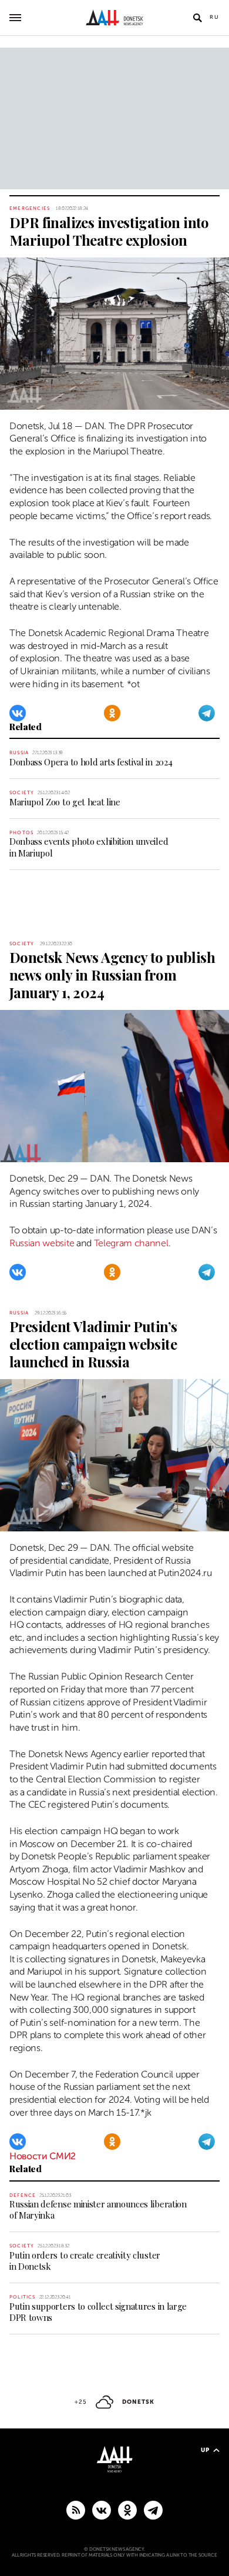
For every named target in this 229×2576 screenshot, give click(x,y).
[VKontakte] (18, 713)
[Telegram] (207, 713)
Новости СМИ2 (43, 2156)
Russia (19, 753)
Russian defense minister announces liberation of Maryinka (98, 2209)
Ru (215, 17)
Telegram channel (131, 1243)
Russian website (42, 1243)
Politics (23, 2297)
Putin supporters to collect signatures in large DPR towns (98, 2312)
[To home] (115, 18)
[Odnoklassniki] (112, 713)
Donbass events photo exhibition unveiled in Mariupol (89, 847)
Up (205, 2450)
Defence (23, 2195)
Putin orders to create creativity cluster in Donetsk (85, 2261)
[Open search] (197, 18)
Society (22, 793)
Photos (21, 833)
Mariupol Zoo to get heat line (65, 802)
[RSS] (76, 2510)
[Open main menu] (15, 18)
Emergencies (30, 208)
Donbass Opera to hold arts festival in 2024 (91, 762)
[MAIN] (153, 2510)
